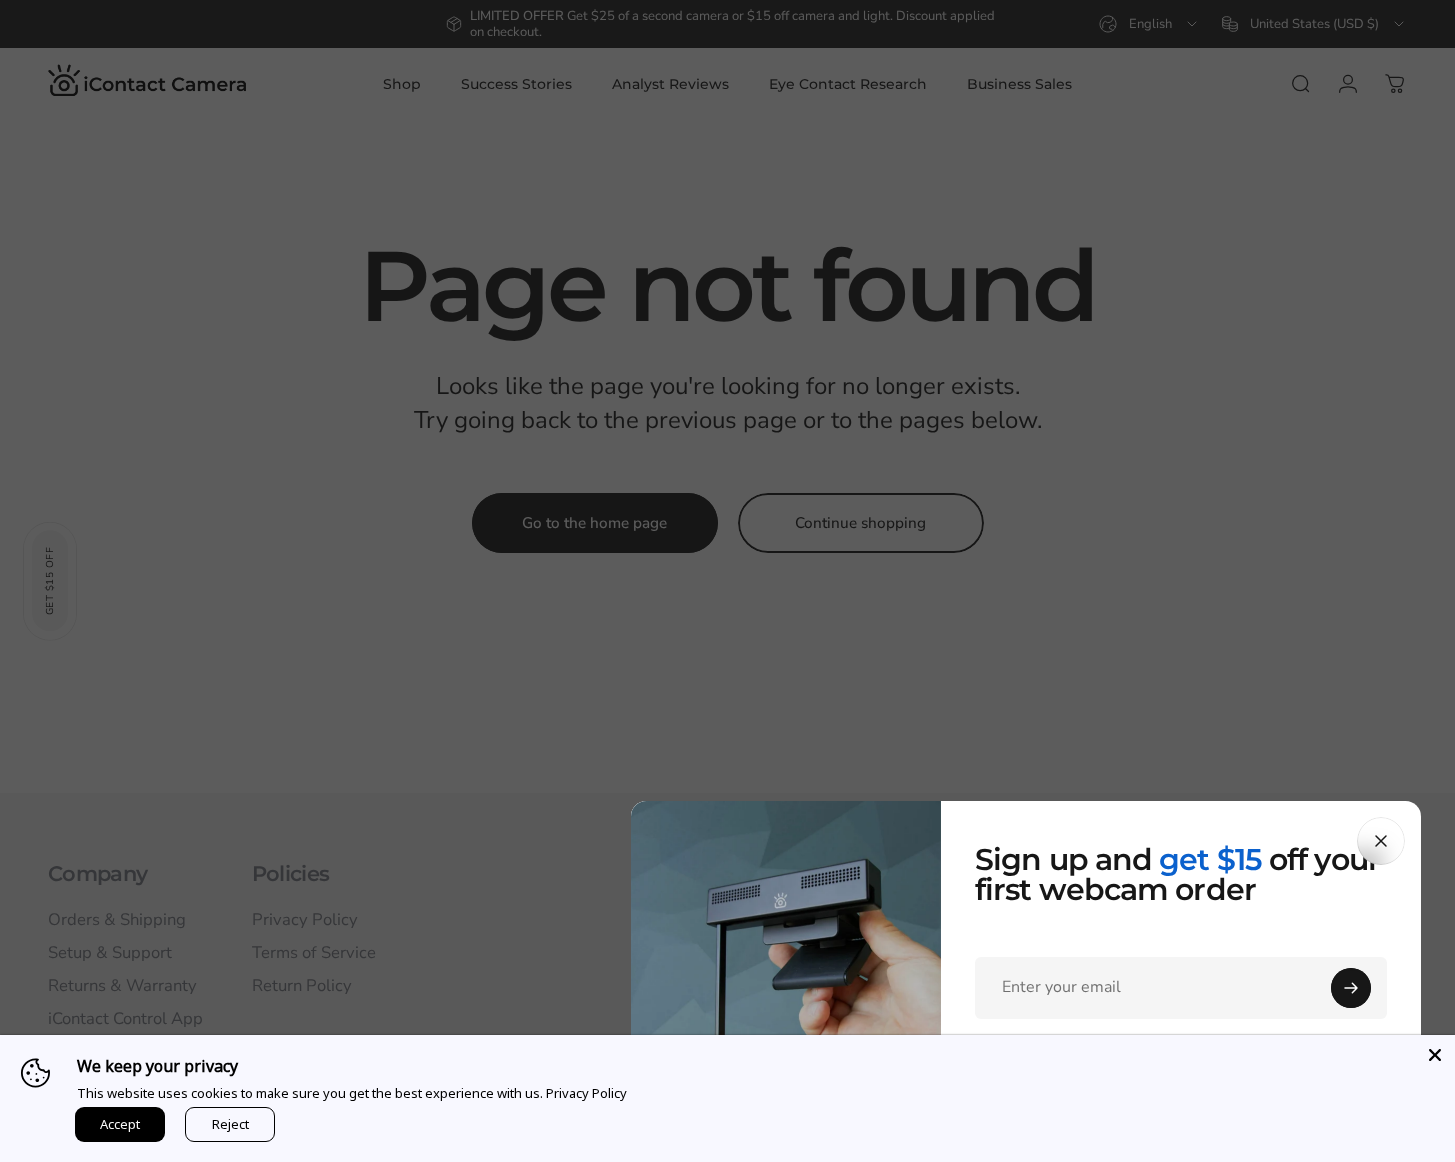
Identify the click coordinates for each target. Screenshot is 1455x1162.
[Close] (1381, 841)
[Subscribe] (1351, 988)
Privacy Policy (586, 1093)
